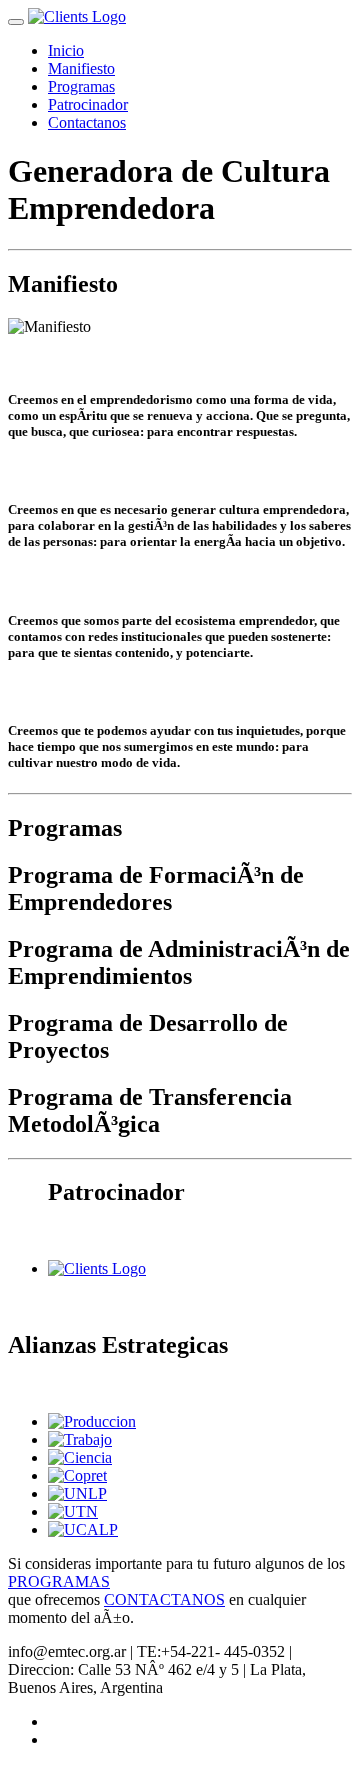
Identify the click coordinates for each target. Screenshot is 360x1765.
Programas (81, 86)
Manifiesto (81, 68)
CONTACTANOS (164, 1599)
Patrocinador (88, 104)
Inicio (66, 50)
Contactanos (87, 122)
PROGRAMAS (59, 1581)
